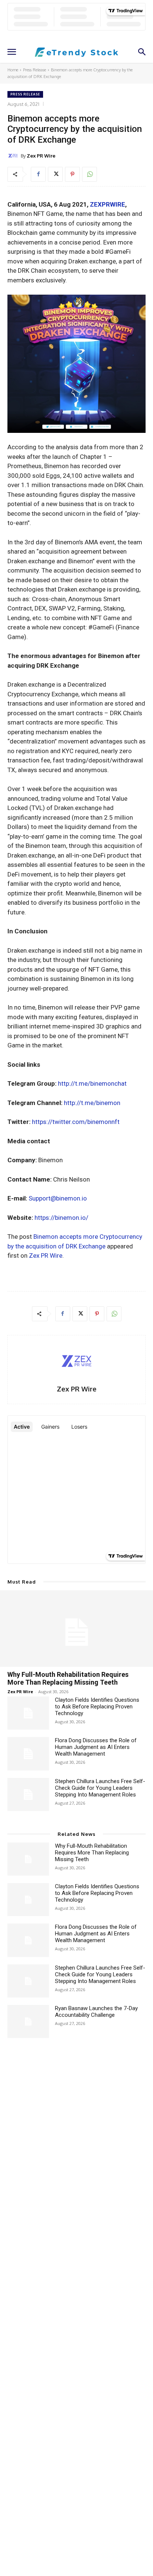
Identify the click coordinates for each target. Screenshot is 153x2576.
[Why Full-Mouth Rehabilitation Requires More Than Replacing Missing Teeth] (76, 1629)
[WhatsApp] (89, 174)
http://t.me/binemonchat (92, 1083)
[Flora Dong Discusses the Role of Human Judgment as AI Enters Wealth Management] (28, 1754)
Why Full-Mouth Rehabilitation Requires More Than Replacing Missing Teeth (68, 1679)
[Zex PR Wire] (14, 156)
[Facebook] (38, 174)
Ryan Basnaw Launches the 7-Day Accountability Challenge (96, 2012)
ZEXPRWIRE (108, 204)
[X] (55, 174)
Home (13, 70)
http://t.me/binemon (92, 1103)
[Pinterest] (72, 174)
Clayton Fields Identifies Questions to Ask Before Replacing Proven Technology (97, 1707)
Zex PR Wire (41, 156)
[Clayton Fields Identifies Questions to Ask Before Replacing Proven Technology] (28, 1713)
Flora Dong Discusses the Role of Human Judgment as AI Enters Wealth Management (96, 1747)
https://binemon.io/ (61, 1218)
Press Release (35, 70)
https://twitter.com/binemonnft (76, 1122)
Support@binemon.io (58, 1198)
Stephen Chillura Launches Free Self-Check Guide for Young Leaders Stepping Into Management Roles (100, 1788)
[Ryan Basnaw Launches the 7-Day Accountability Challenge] (28, 2021)
